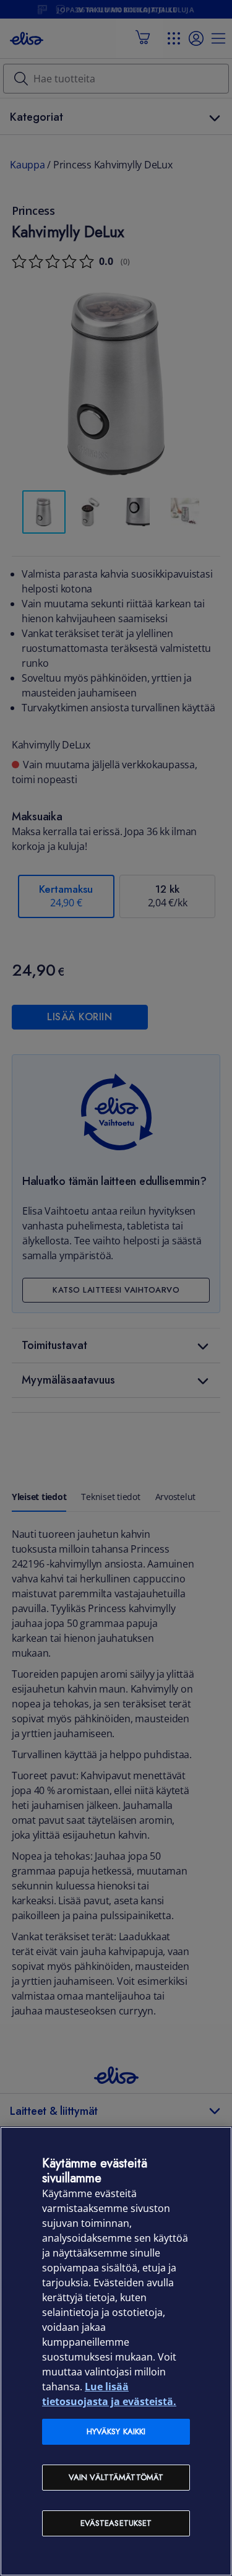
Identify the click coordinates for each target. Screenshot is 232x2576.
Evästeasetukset (116, 2523)
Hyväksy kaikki (116, 2431)
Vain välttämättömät (116, 2477)
